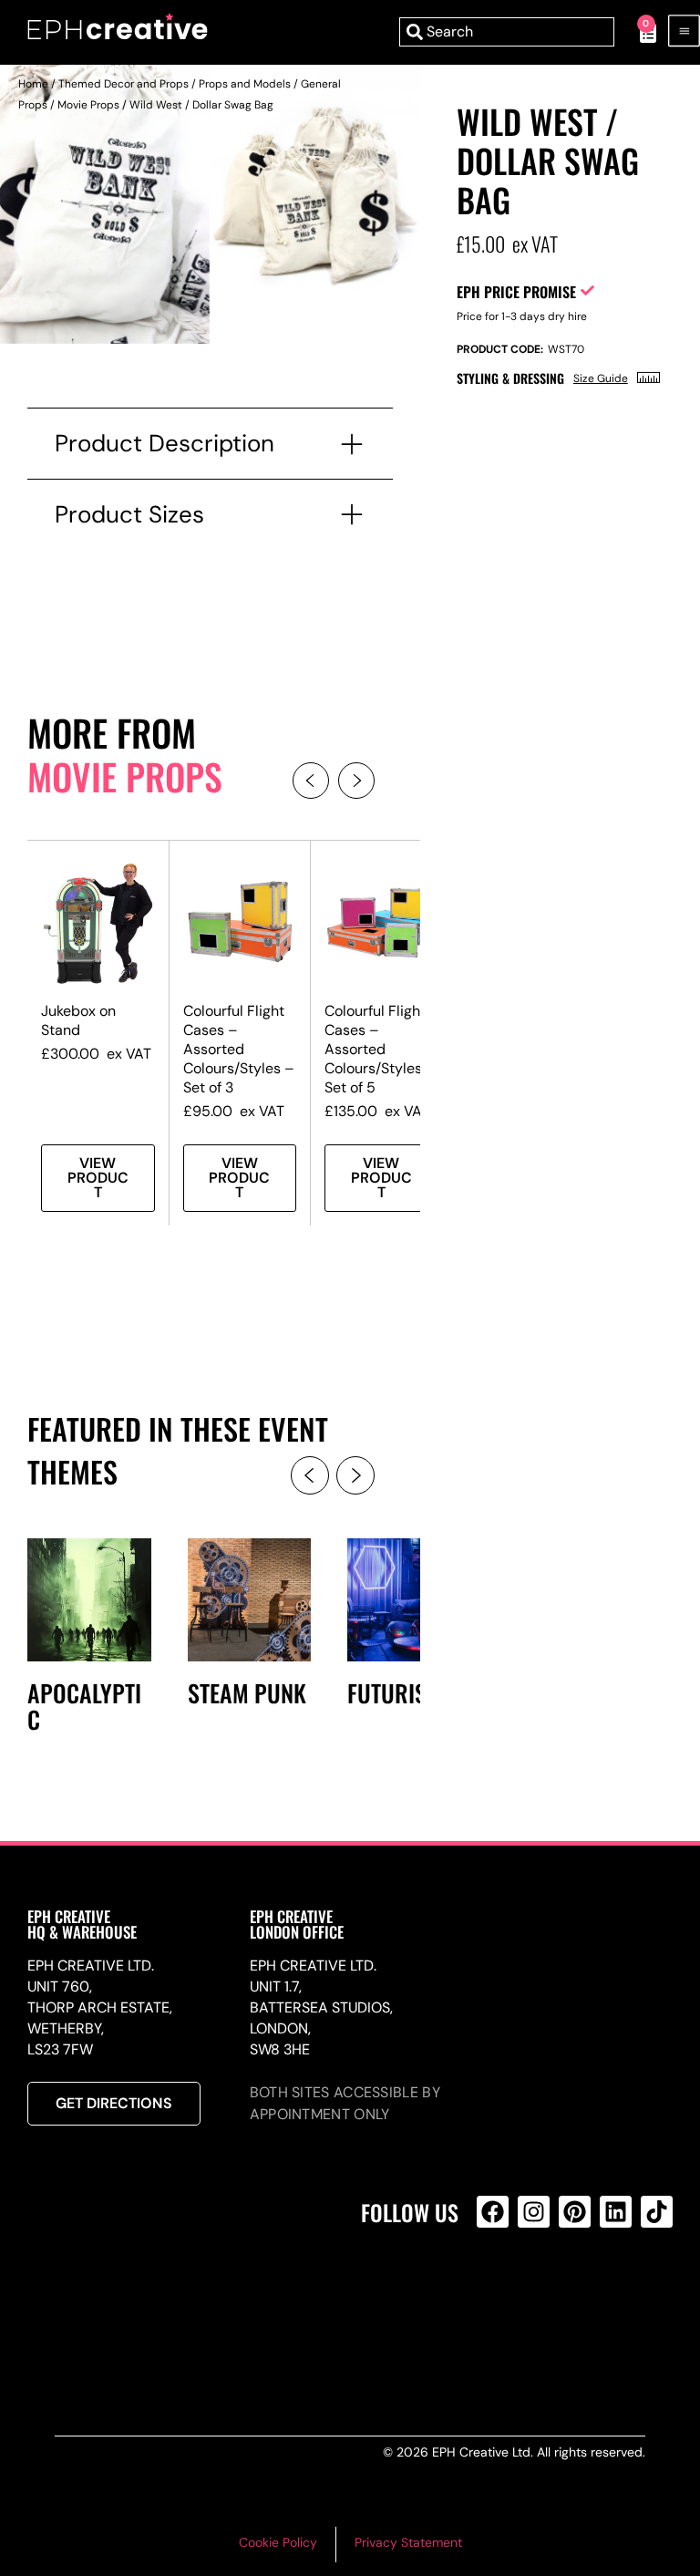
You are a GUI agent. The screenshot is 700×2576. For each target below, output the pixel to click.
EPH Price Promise (516, 292)
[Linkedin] (616, 2212)
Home (33, 84)
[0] (638, 32)
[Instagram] (534, 2212)
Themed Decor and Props (124, 84)
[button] (311, 781)
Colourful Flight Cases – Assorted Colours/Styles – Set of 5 (380, 1050)
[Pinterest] (575, 2212)
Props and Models (245, 84)
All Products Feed (497, 2290)
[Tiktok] (657, 2212)
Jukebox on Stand (78, 1020)
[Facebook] (493, 2212)
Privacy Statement (408, 2542)
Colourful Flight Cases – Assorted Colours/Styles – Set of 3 (239, 1050)
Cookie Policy (278, 2542)
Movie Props (88, 105)
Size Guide (601, 378)
